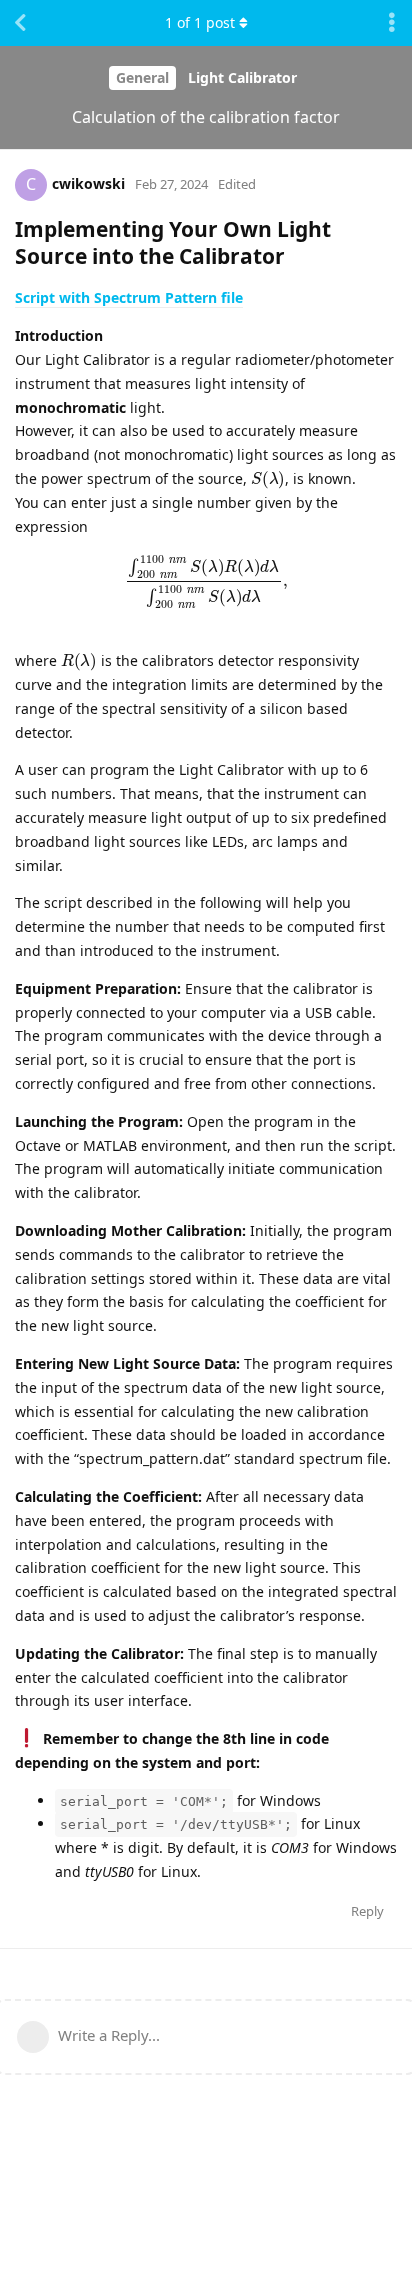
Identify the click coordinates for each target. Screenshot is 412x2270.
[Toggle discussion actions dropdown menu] (392, 23)
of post (200, 22)
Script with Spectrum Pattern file (129, 297)
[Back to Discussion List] (20, 23)
